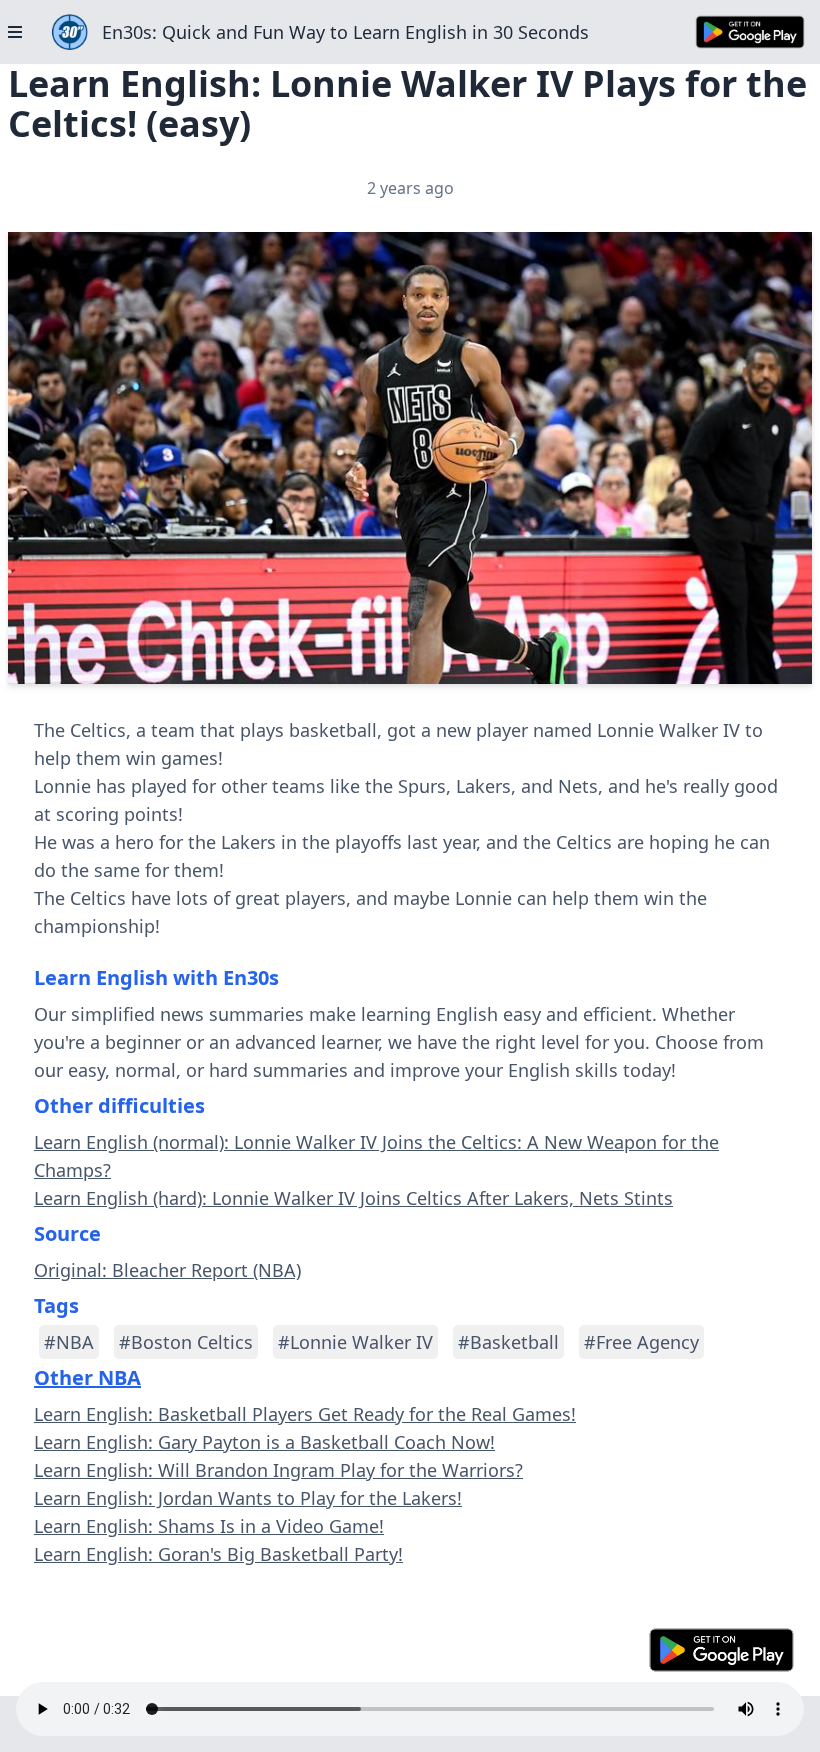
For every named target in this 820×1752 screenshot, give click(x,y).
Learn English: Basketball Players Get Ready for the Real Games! (305, 1414)
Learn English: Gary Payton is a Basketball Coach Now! (264, 1442)
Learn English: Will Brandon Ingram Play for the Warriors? (278, 1470)
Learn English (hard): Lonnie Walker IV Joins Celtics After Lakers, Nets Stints (353, 1198)
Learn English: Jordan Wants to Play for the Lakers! (248, 1498)
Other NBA (87, 1377)
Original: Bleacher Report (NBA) (167, 1270)
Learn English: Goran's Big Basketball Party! (218, 1554)
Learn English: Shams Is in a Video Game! (209, 1526)
